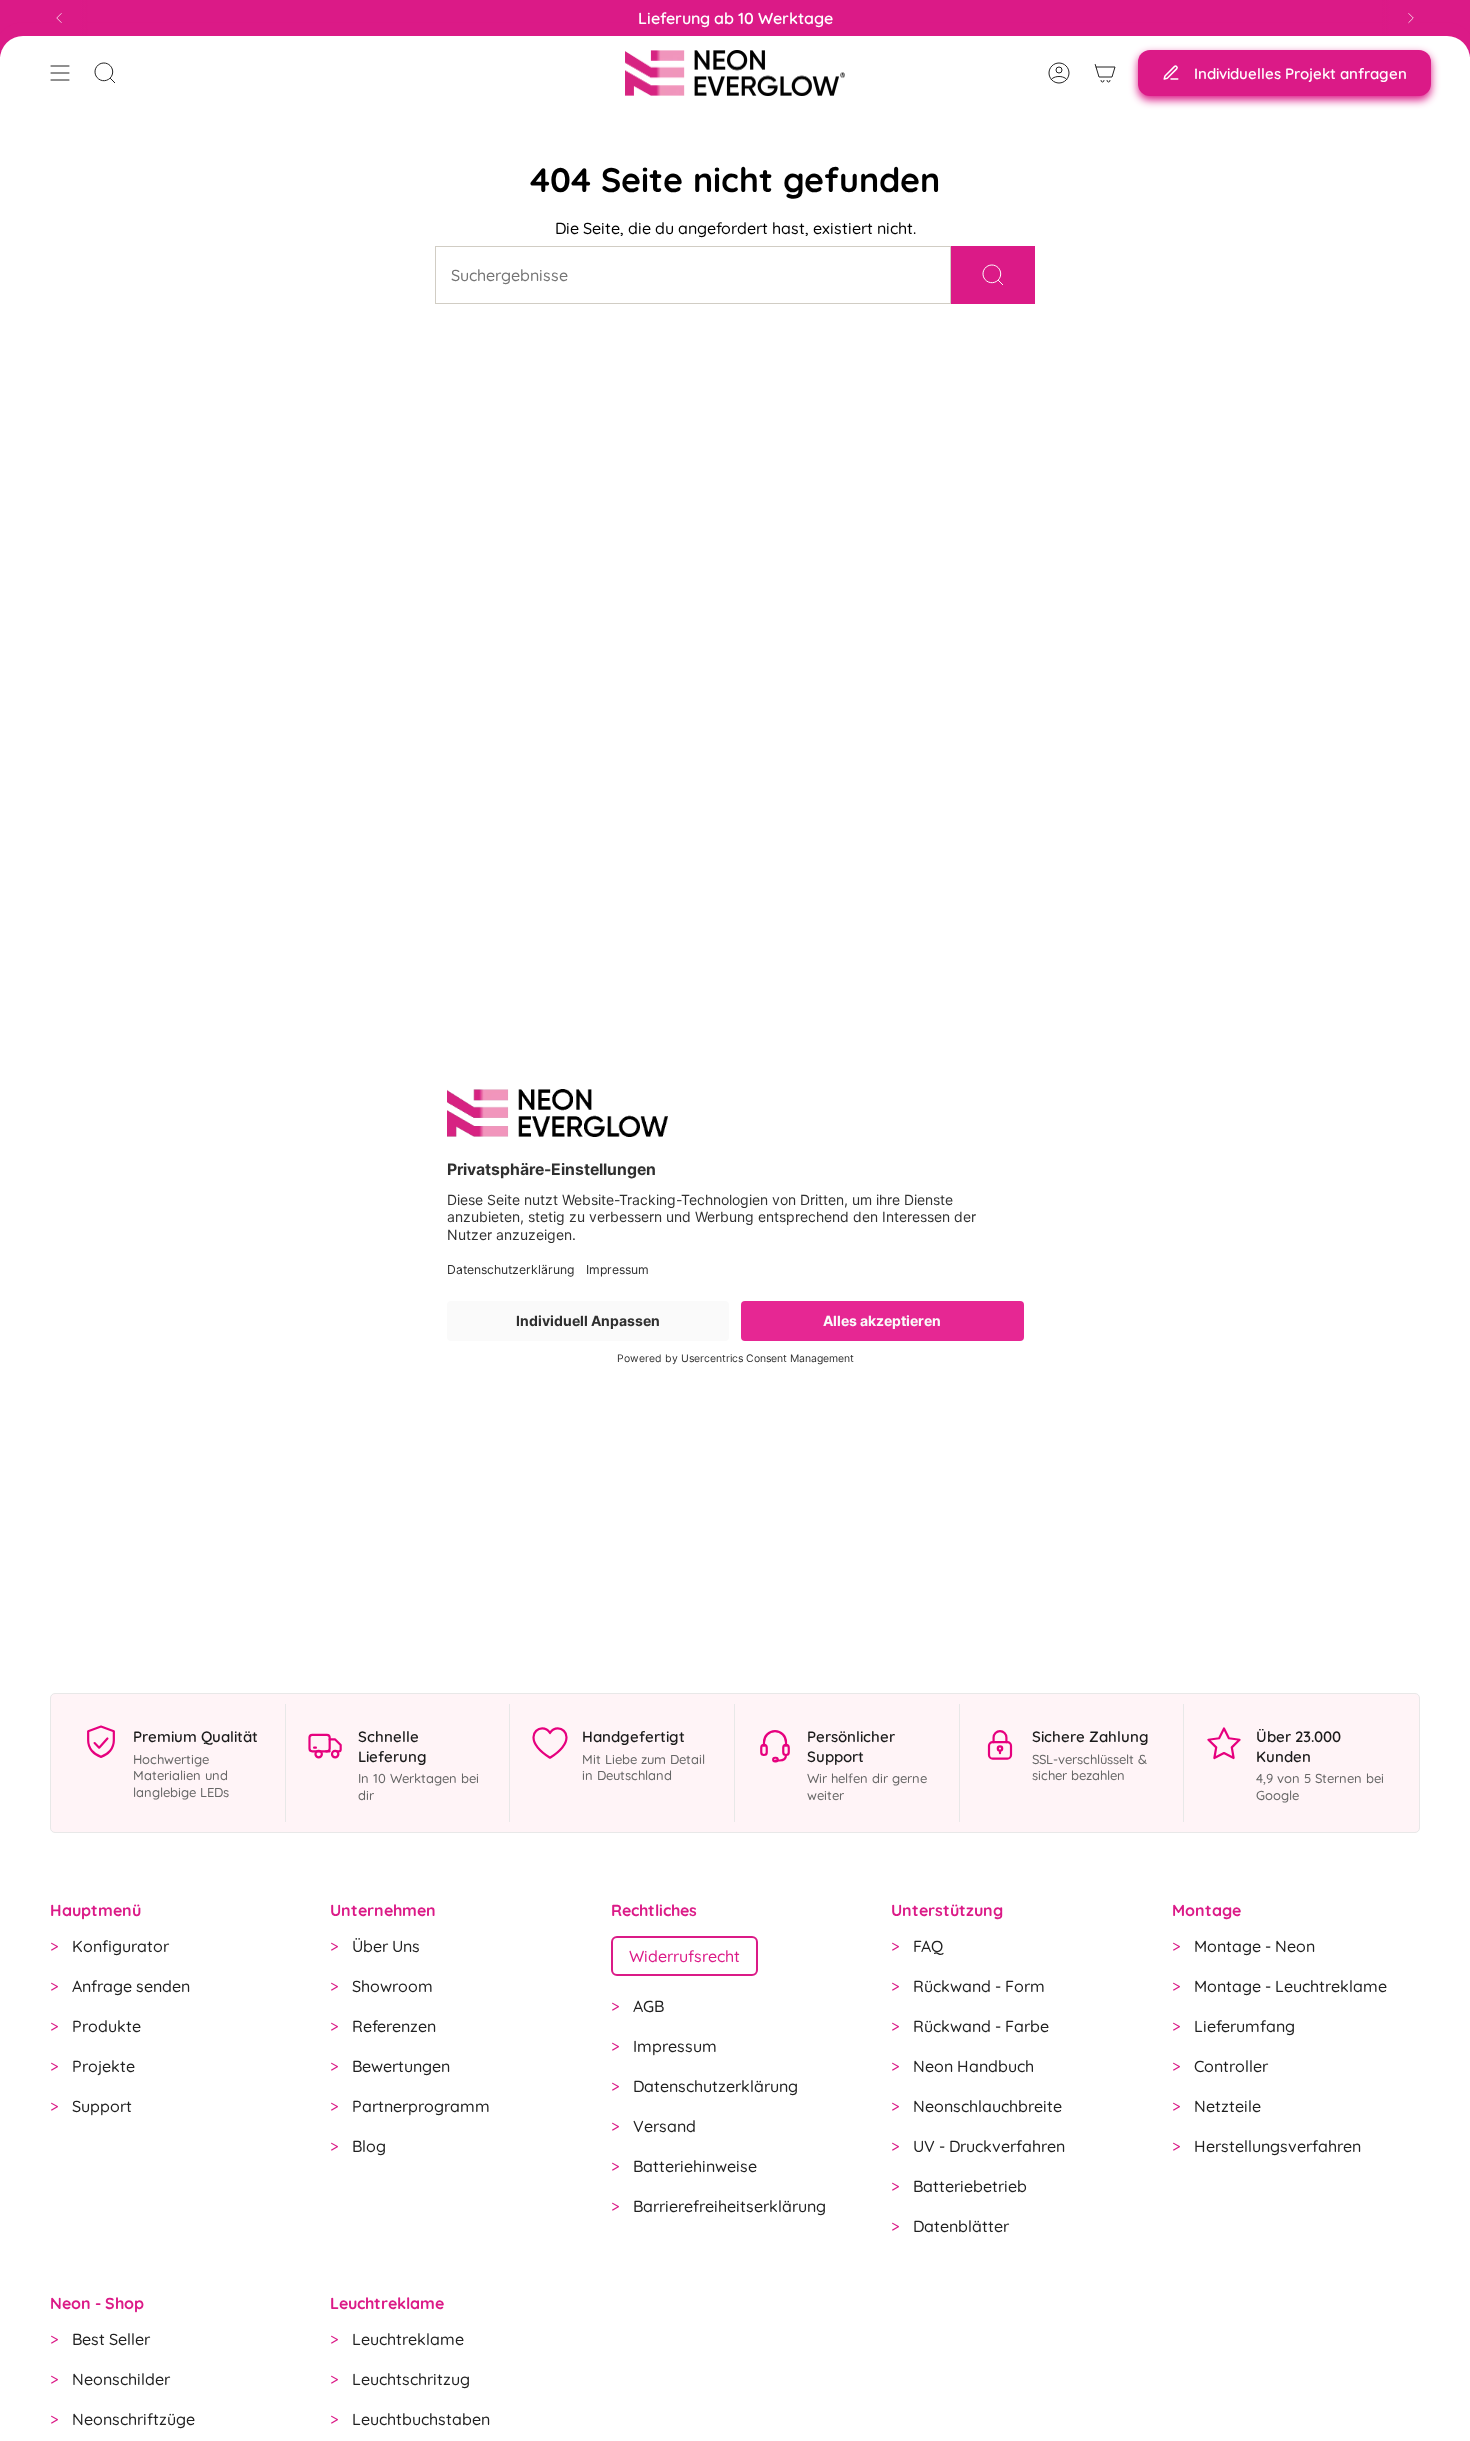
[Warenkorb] (1105, 73)
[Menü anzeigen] (60, 73)
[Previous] (59, 18)
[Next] (1411, 18)
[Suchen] (993, 275)
